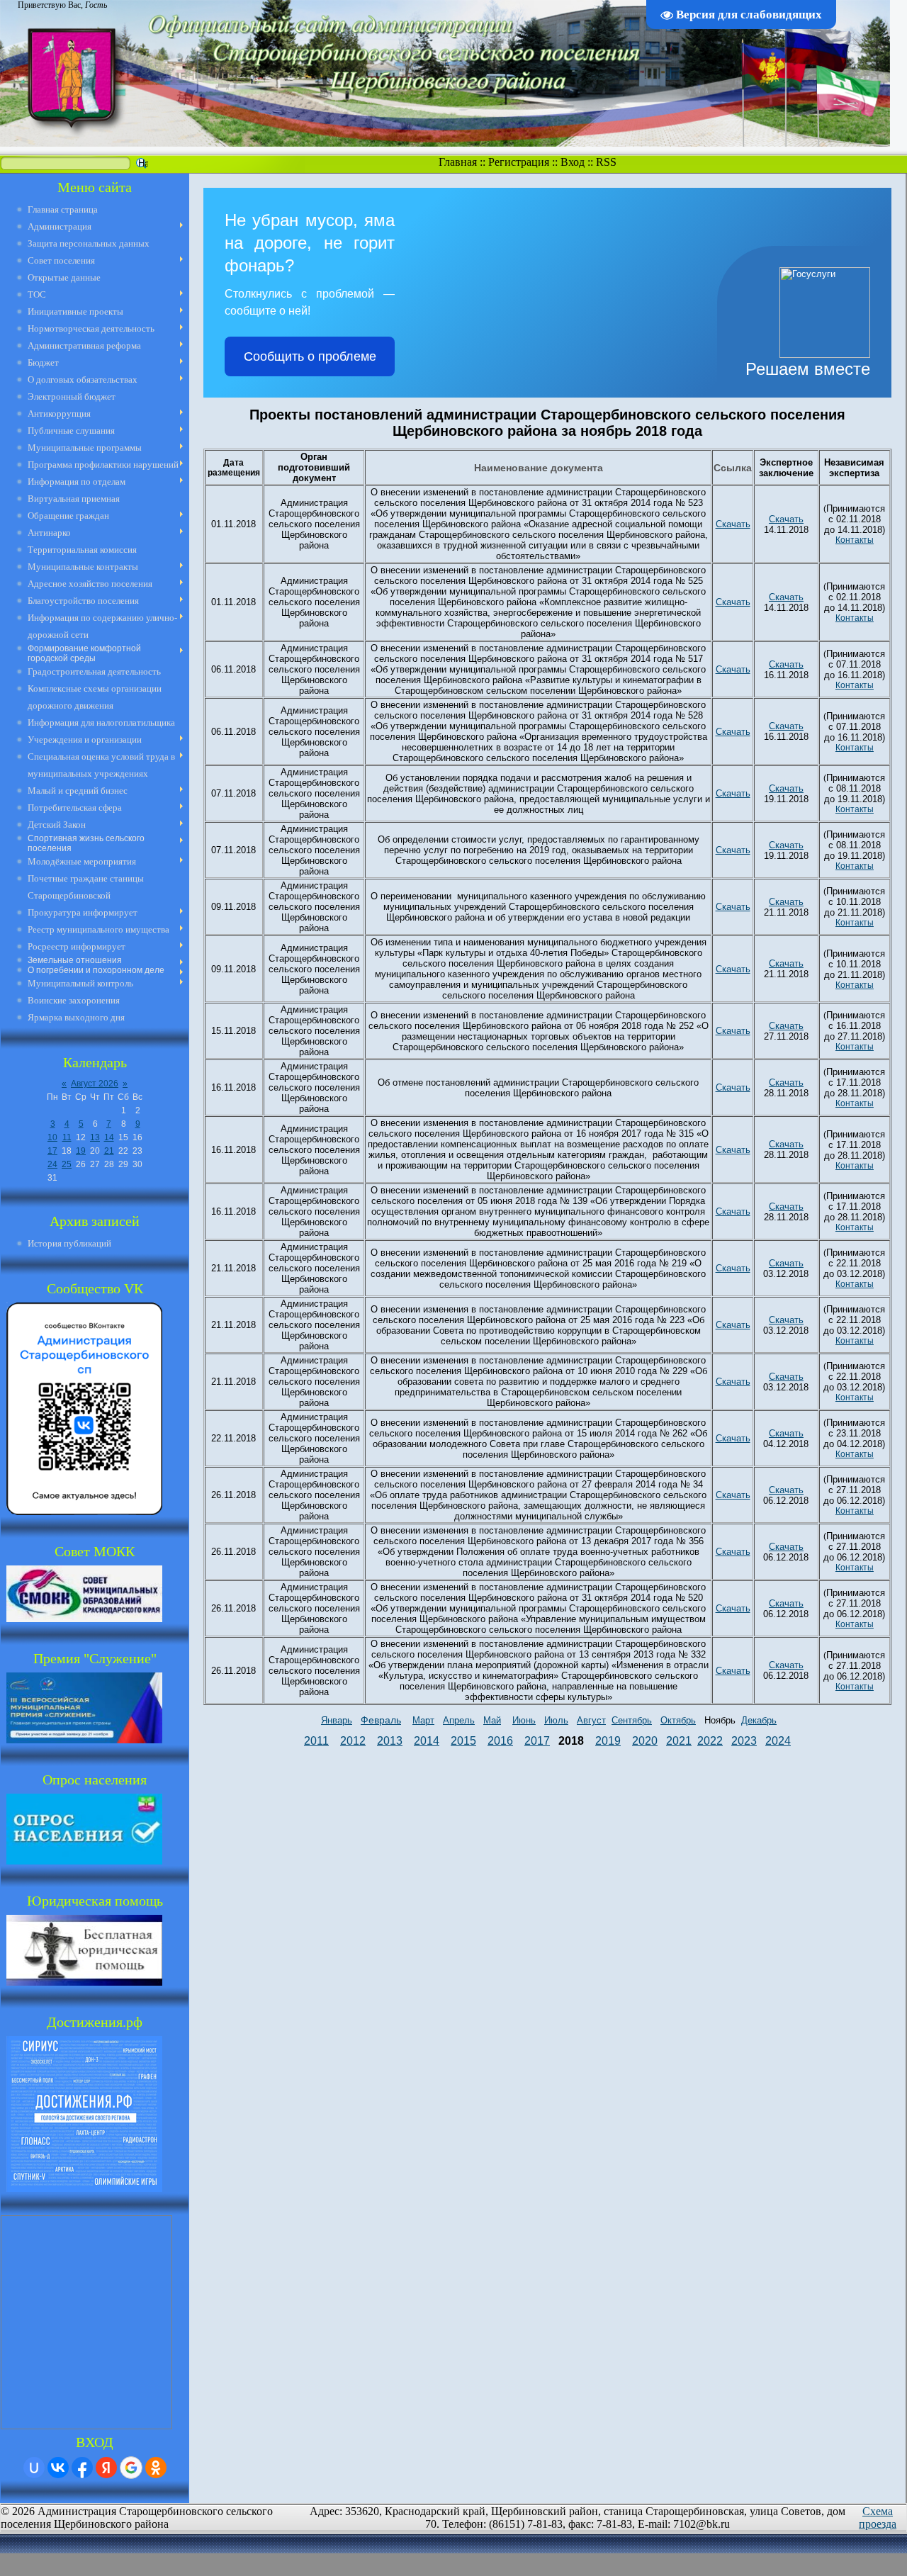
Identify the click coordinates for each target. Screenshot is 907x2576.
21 (109, 1151)
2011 (316, 1741)
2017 (537, 1741)
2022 (710, 1741)
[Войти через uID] (34, 2468)
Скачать (733, 524)
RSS (606, 162)
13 (95, 1137)
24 (52, 1164)
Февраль (381, 1720)
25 (67, 1164)
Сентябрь (632, 1720)
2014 (427, 1741)
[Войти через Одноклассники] (156, 2468)
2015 (463, 1741)
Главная (458, 162)
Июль (556, 1720)
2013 (390, 1741)
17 (52, 1151)
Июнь (524, 1720)
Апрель (459, 1720)
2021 (679, 1741)
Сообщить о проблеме (310, 356)
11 (67, 1137)
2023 (744, 1741)
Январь (337, 1720)
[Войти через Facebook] (82, 2468)
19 (81, 1151)
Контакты (855, 540)
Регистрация (519, 162)
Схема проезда (878, 2518)
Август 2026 (95, 1084)
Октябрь (678, 1720)
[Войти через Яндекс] (106, 2468)
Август (591, 1720)
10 (52, 1137)
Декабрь (759, 1720)
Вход (573, 162)
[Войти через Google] (131, 2468)
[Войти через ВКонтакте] (58, 2468)
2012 (353, 1741)
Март (423, 1720)
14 (109, 1137)
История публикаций (69, 1243)
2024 (778, 1741)
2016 (500, 1741)
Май (492, 1720)
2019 (608, 1741)
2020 (645, 1741)
